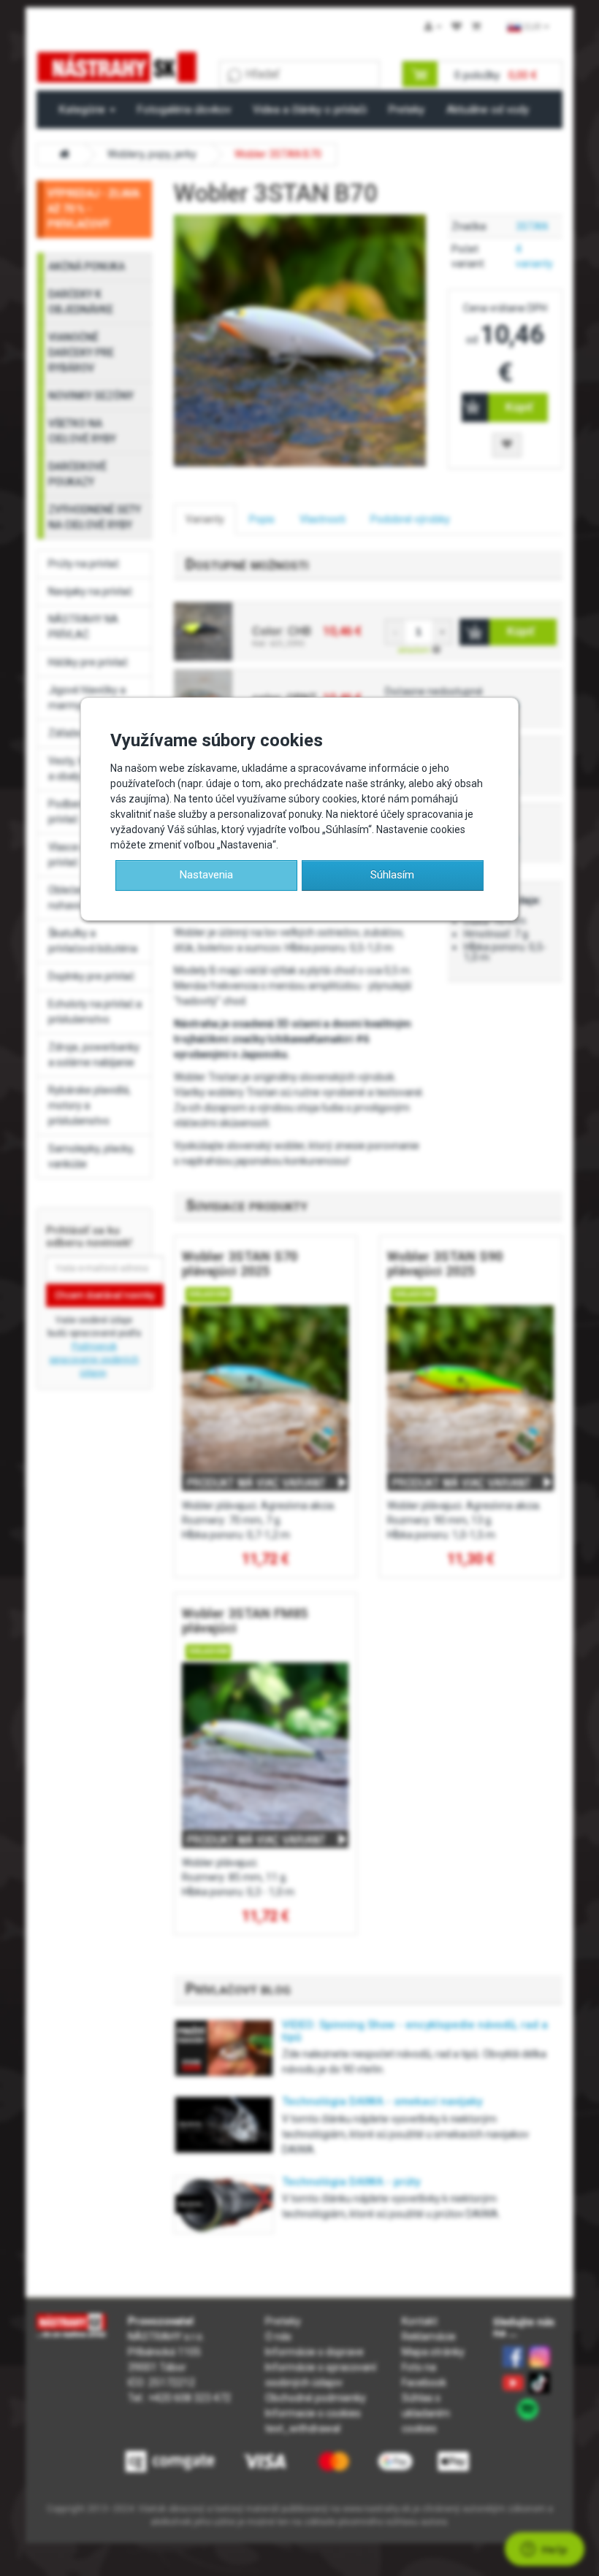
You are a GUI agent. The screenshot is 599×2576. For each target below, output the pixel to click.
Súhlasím (392, 875)
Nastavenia (206, 875)
